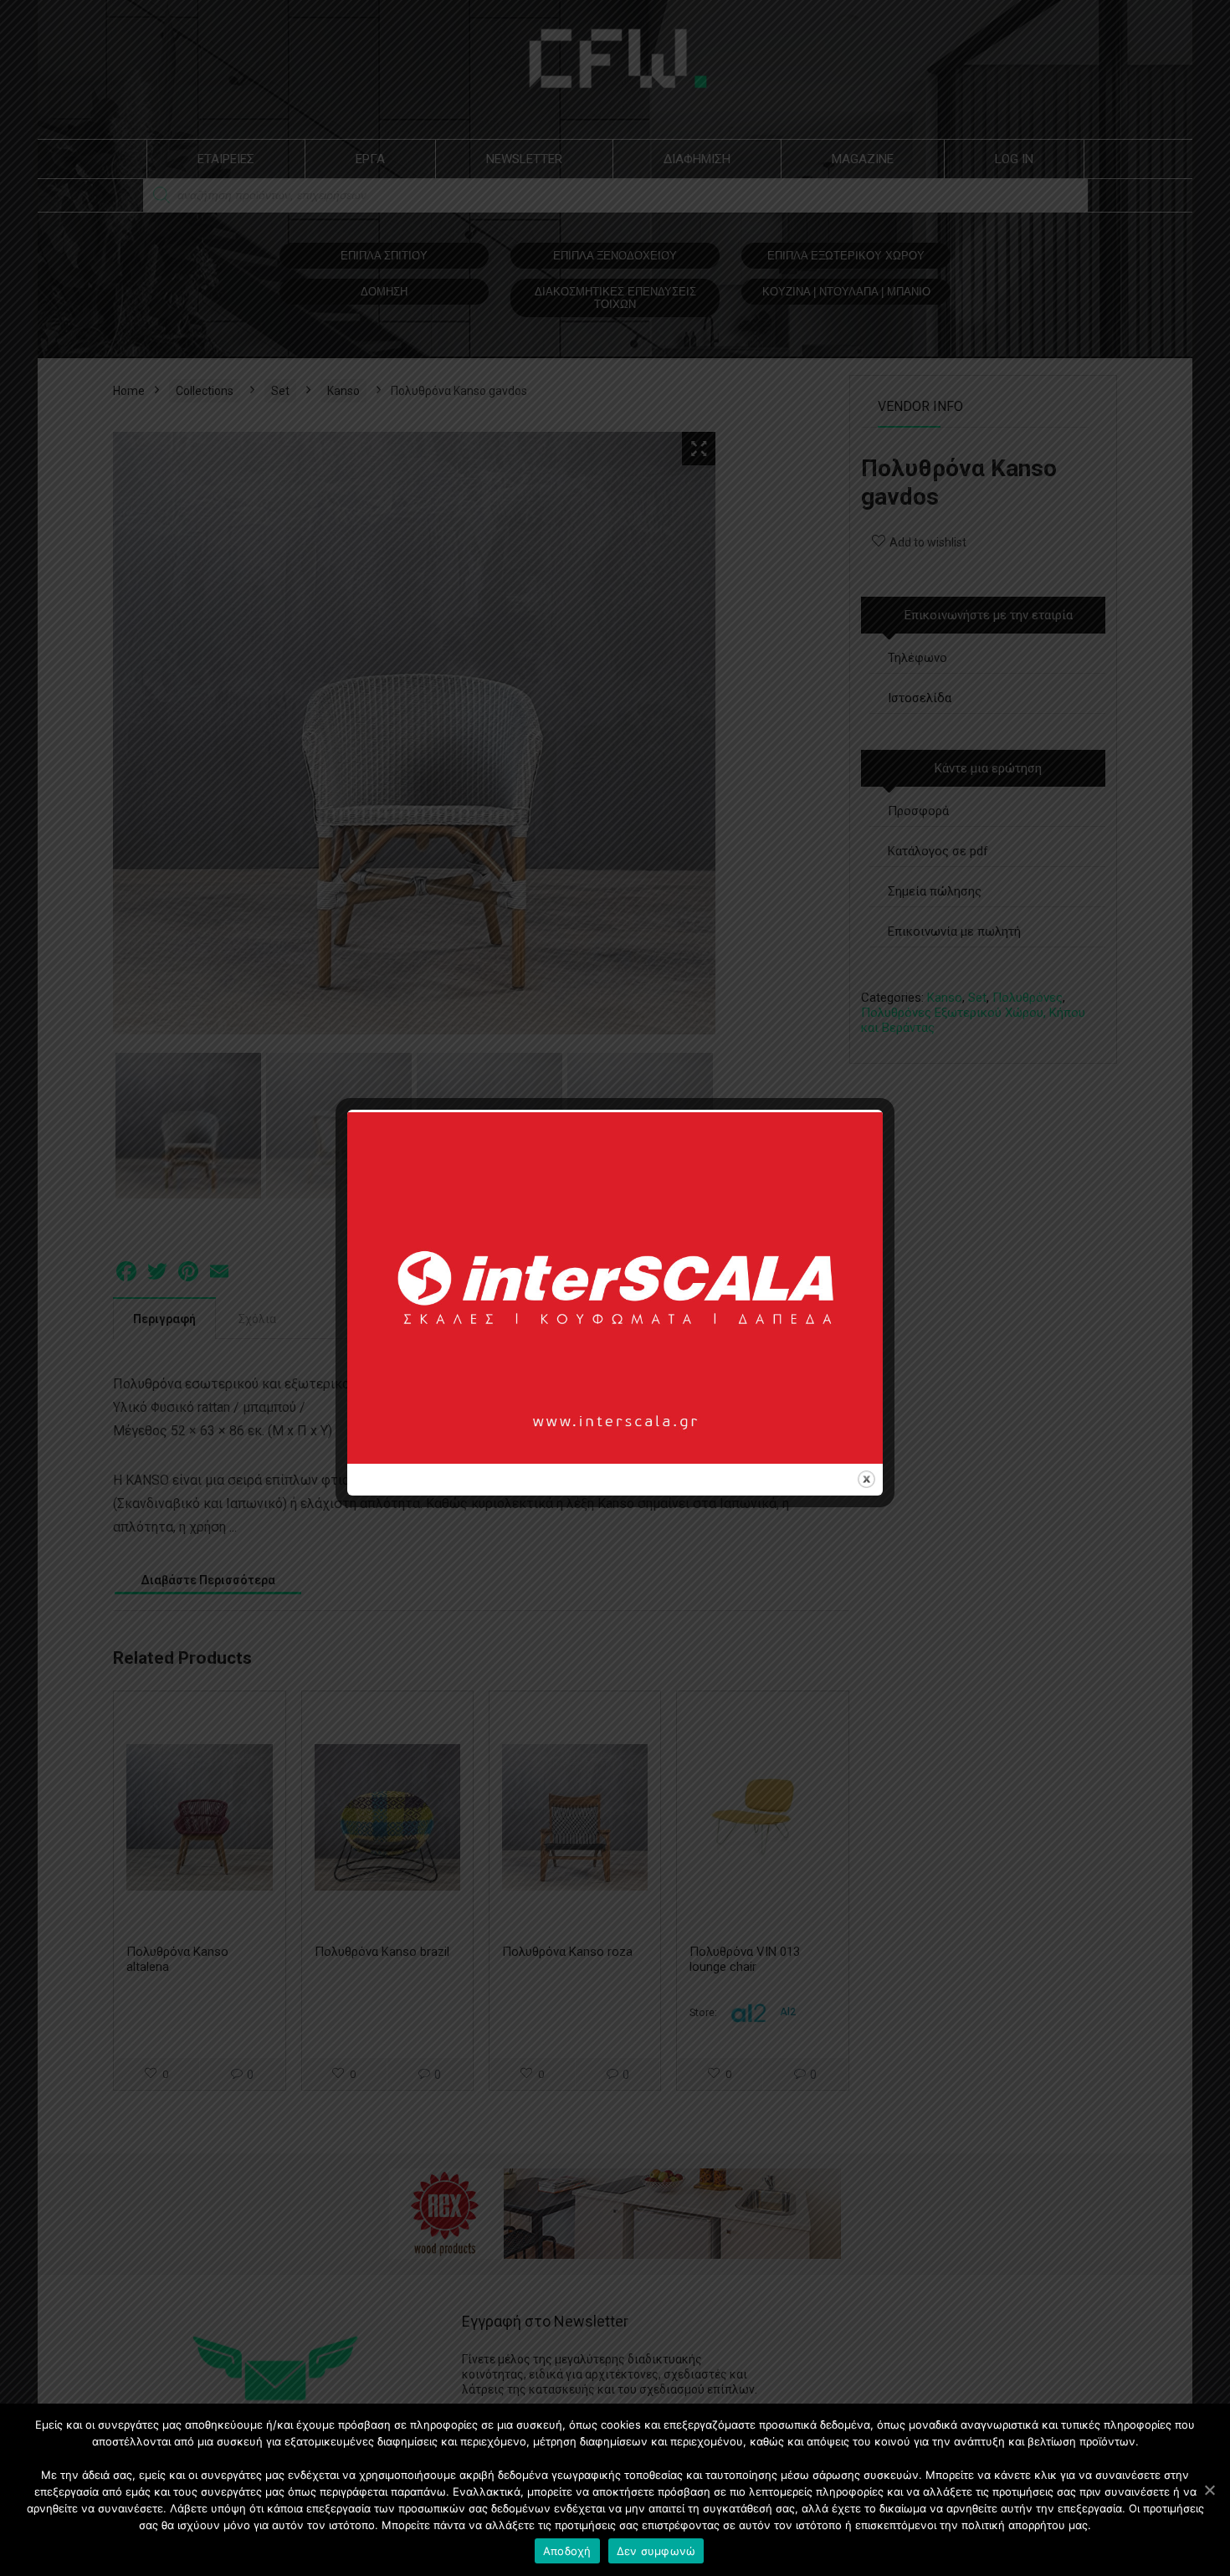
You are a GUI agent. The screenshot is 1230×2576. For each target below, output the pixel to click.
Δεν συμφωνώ (656, 2551)
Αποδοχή (567, 2551)
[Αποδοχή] (1209, 2490)
